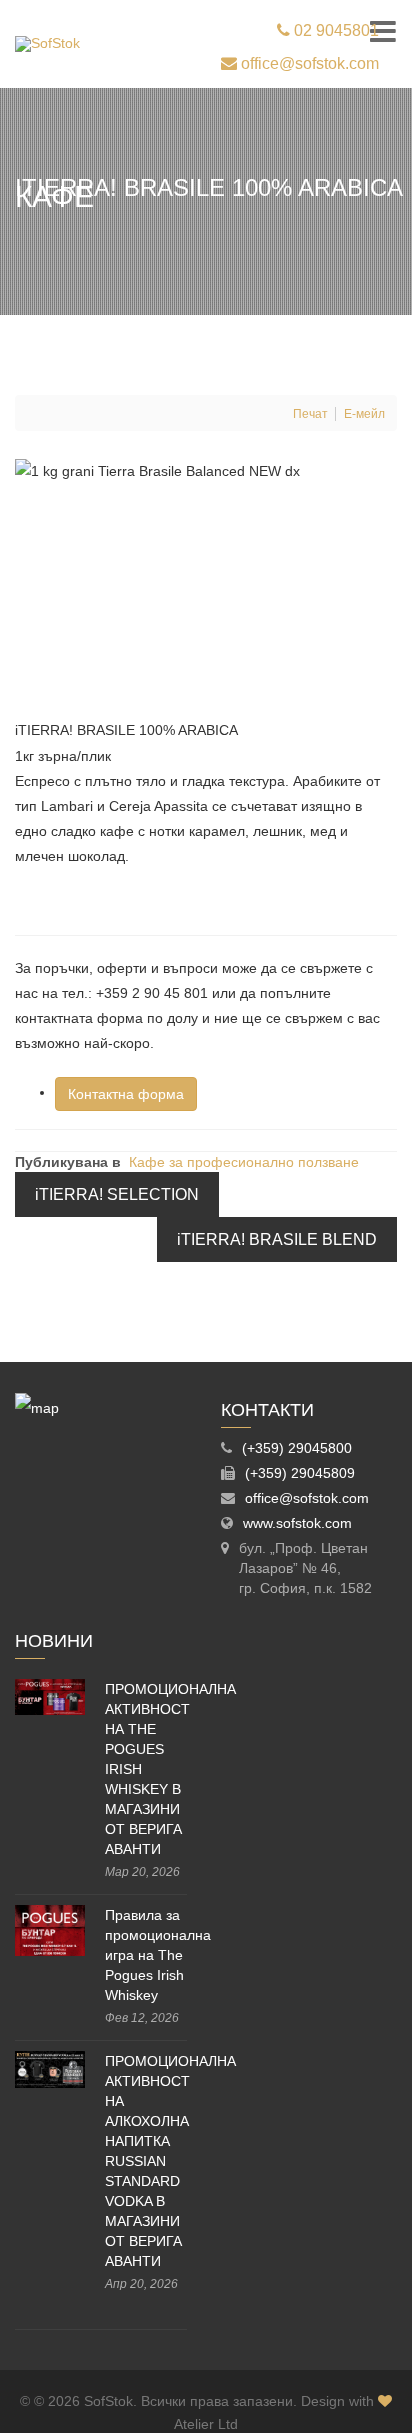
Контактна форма (126, 1094)
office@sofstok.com (308, 63)
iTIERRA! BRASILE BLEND (277, 1239)
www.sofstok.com (297, 1523)
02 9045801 (334, 30)
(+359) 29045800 (297, 1448)
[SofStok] (47, 44)
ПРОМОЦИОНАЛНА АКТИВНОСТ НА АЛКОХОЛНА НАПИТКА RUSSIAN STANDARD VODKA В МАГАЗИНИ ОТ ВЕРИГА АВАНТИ (146, 2161)
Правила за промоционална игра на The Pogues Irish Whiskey (146, 1955)
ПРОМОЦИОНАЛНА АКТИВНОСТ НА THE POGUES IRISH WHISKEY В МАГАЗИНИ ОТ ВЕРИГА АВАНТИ (146, 1769)
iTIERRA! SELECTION (117, 1194)
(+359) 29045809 (300, 1473)
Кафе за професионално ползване (244, 1162)
